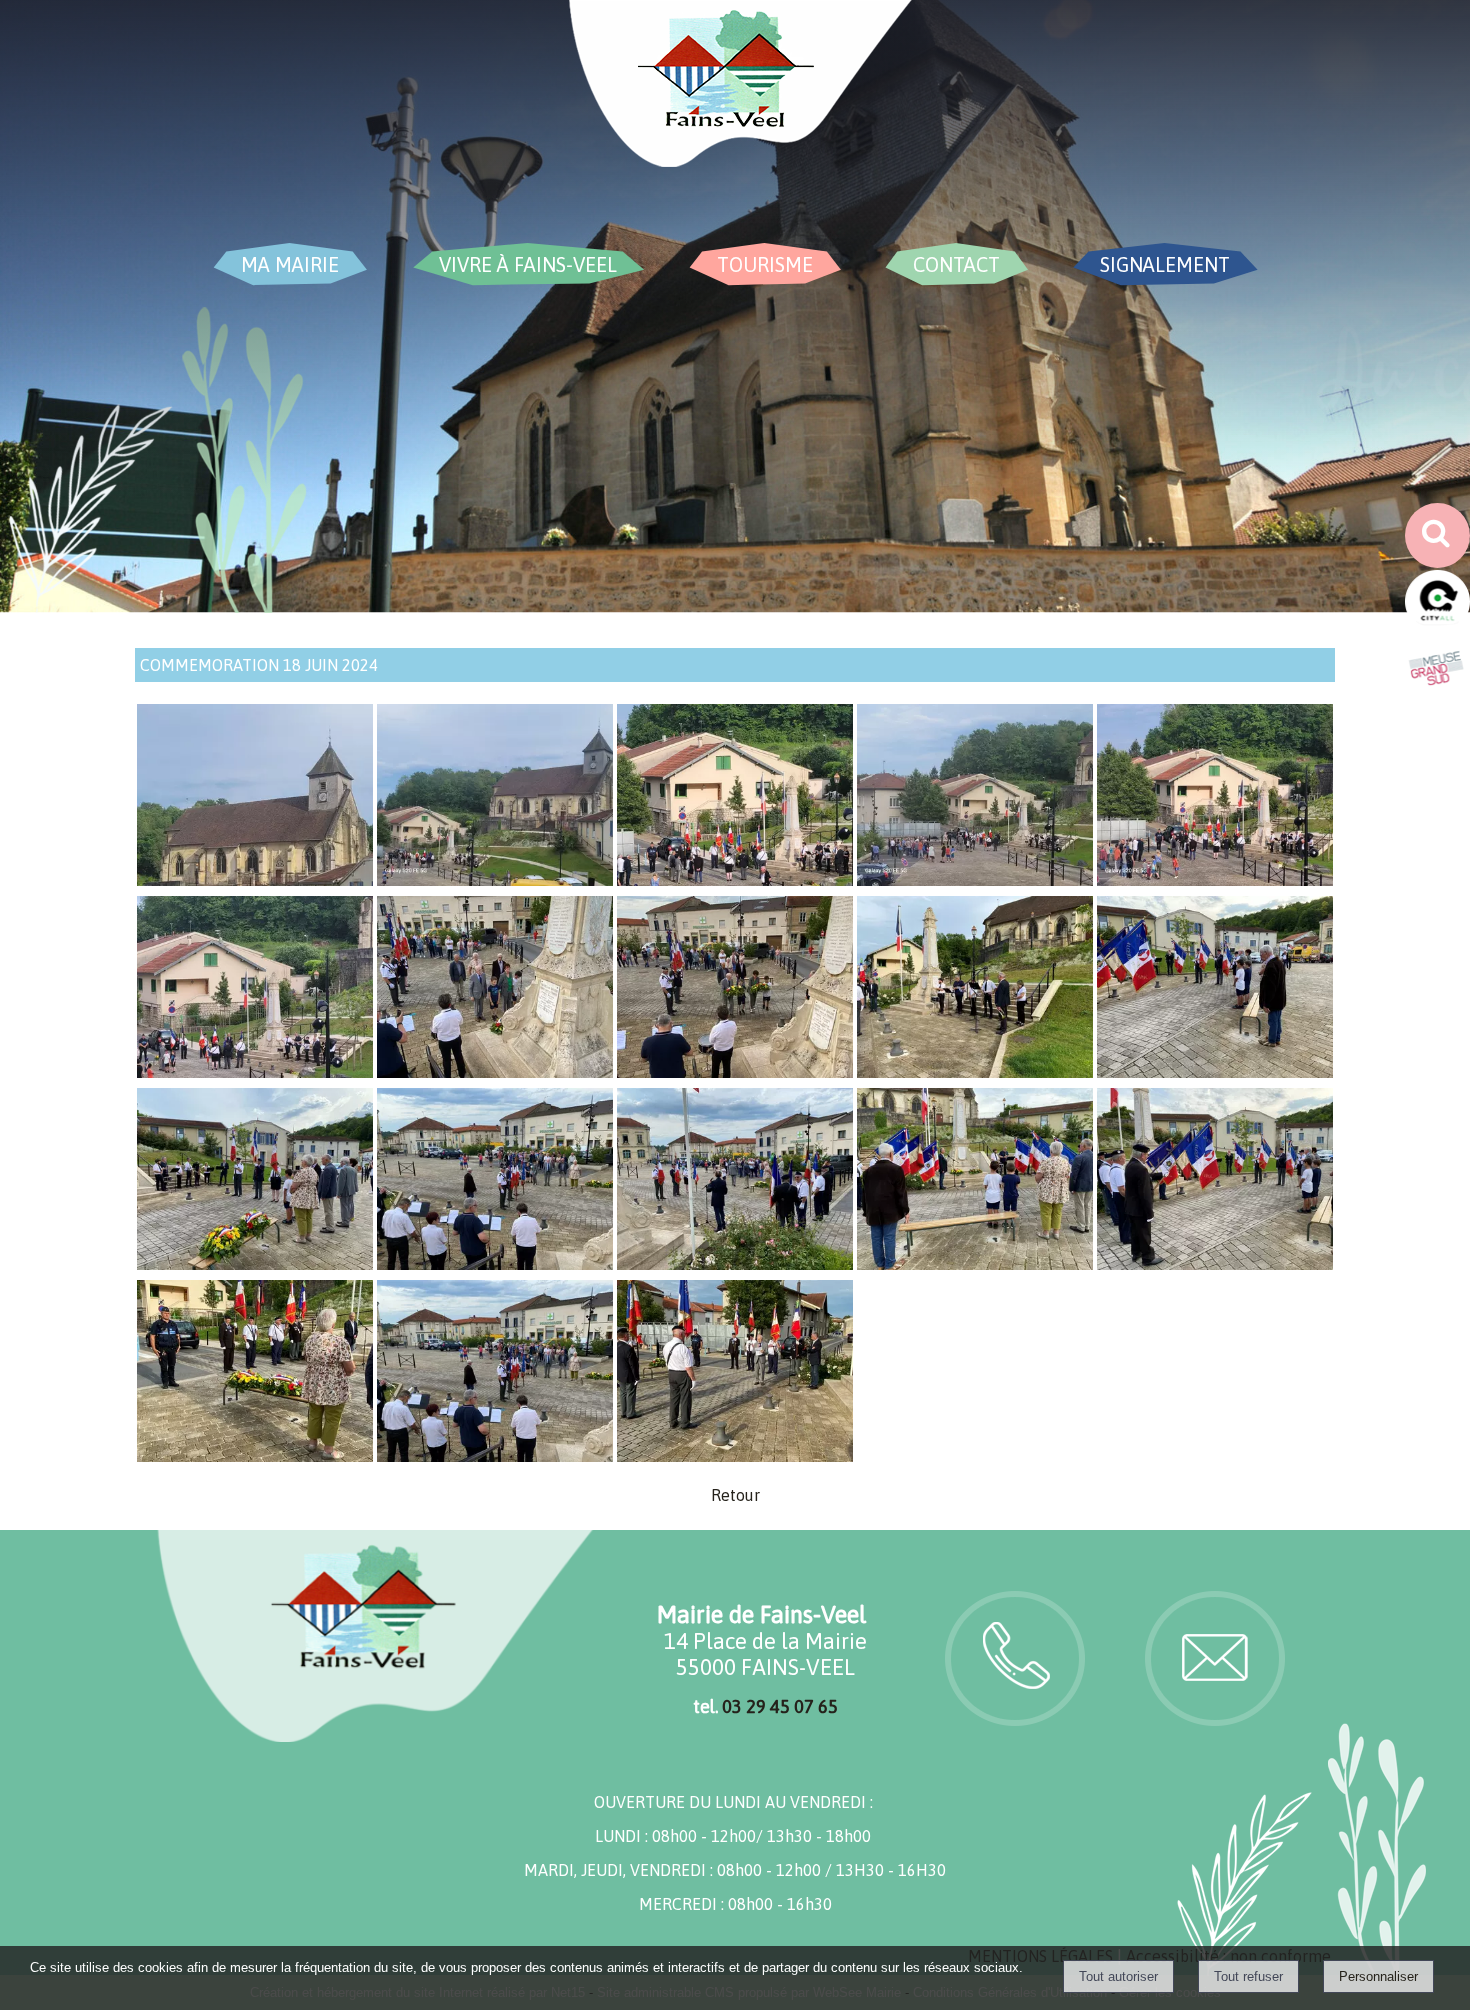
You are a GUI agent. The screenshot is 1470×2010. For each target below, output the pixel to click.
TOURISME (765, 264)
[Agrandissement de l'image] (255, 880)
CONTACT (956, 264)
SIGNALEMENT (1165, 264)
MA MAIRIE (290, 264)
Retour (735, 1495)
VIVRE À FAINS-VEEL (528, 264)
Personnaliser (1378, 1976)
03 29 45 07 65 (780, 1706)
